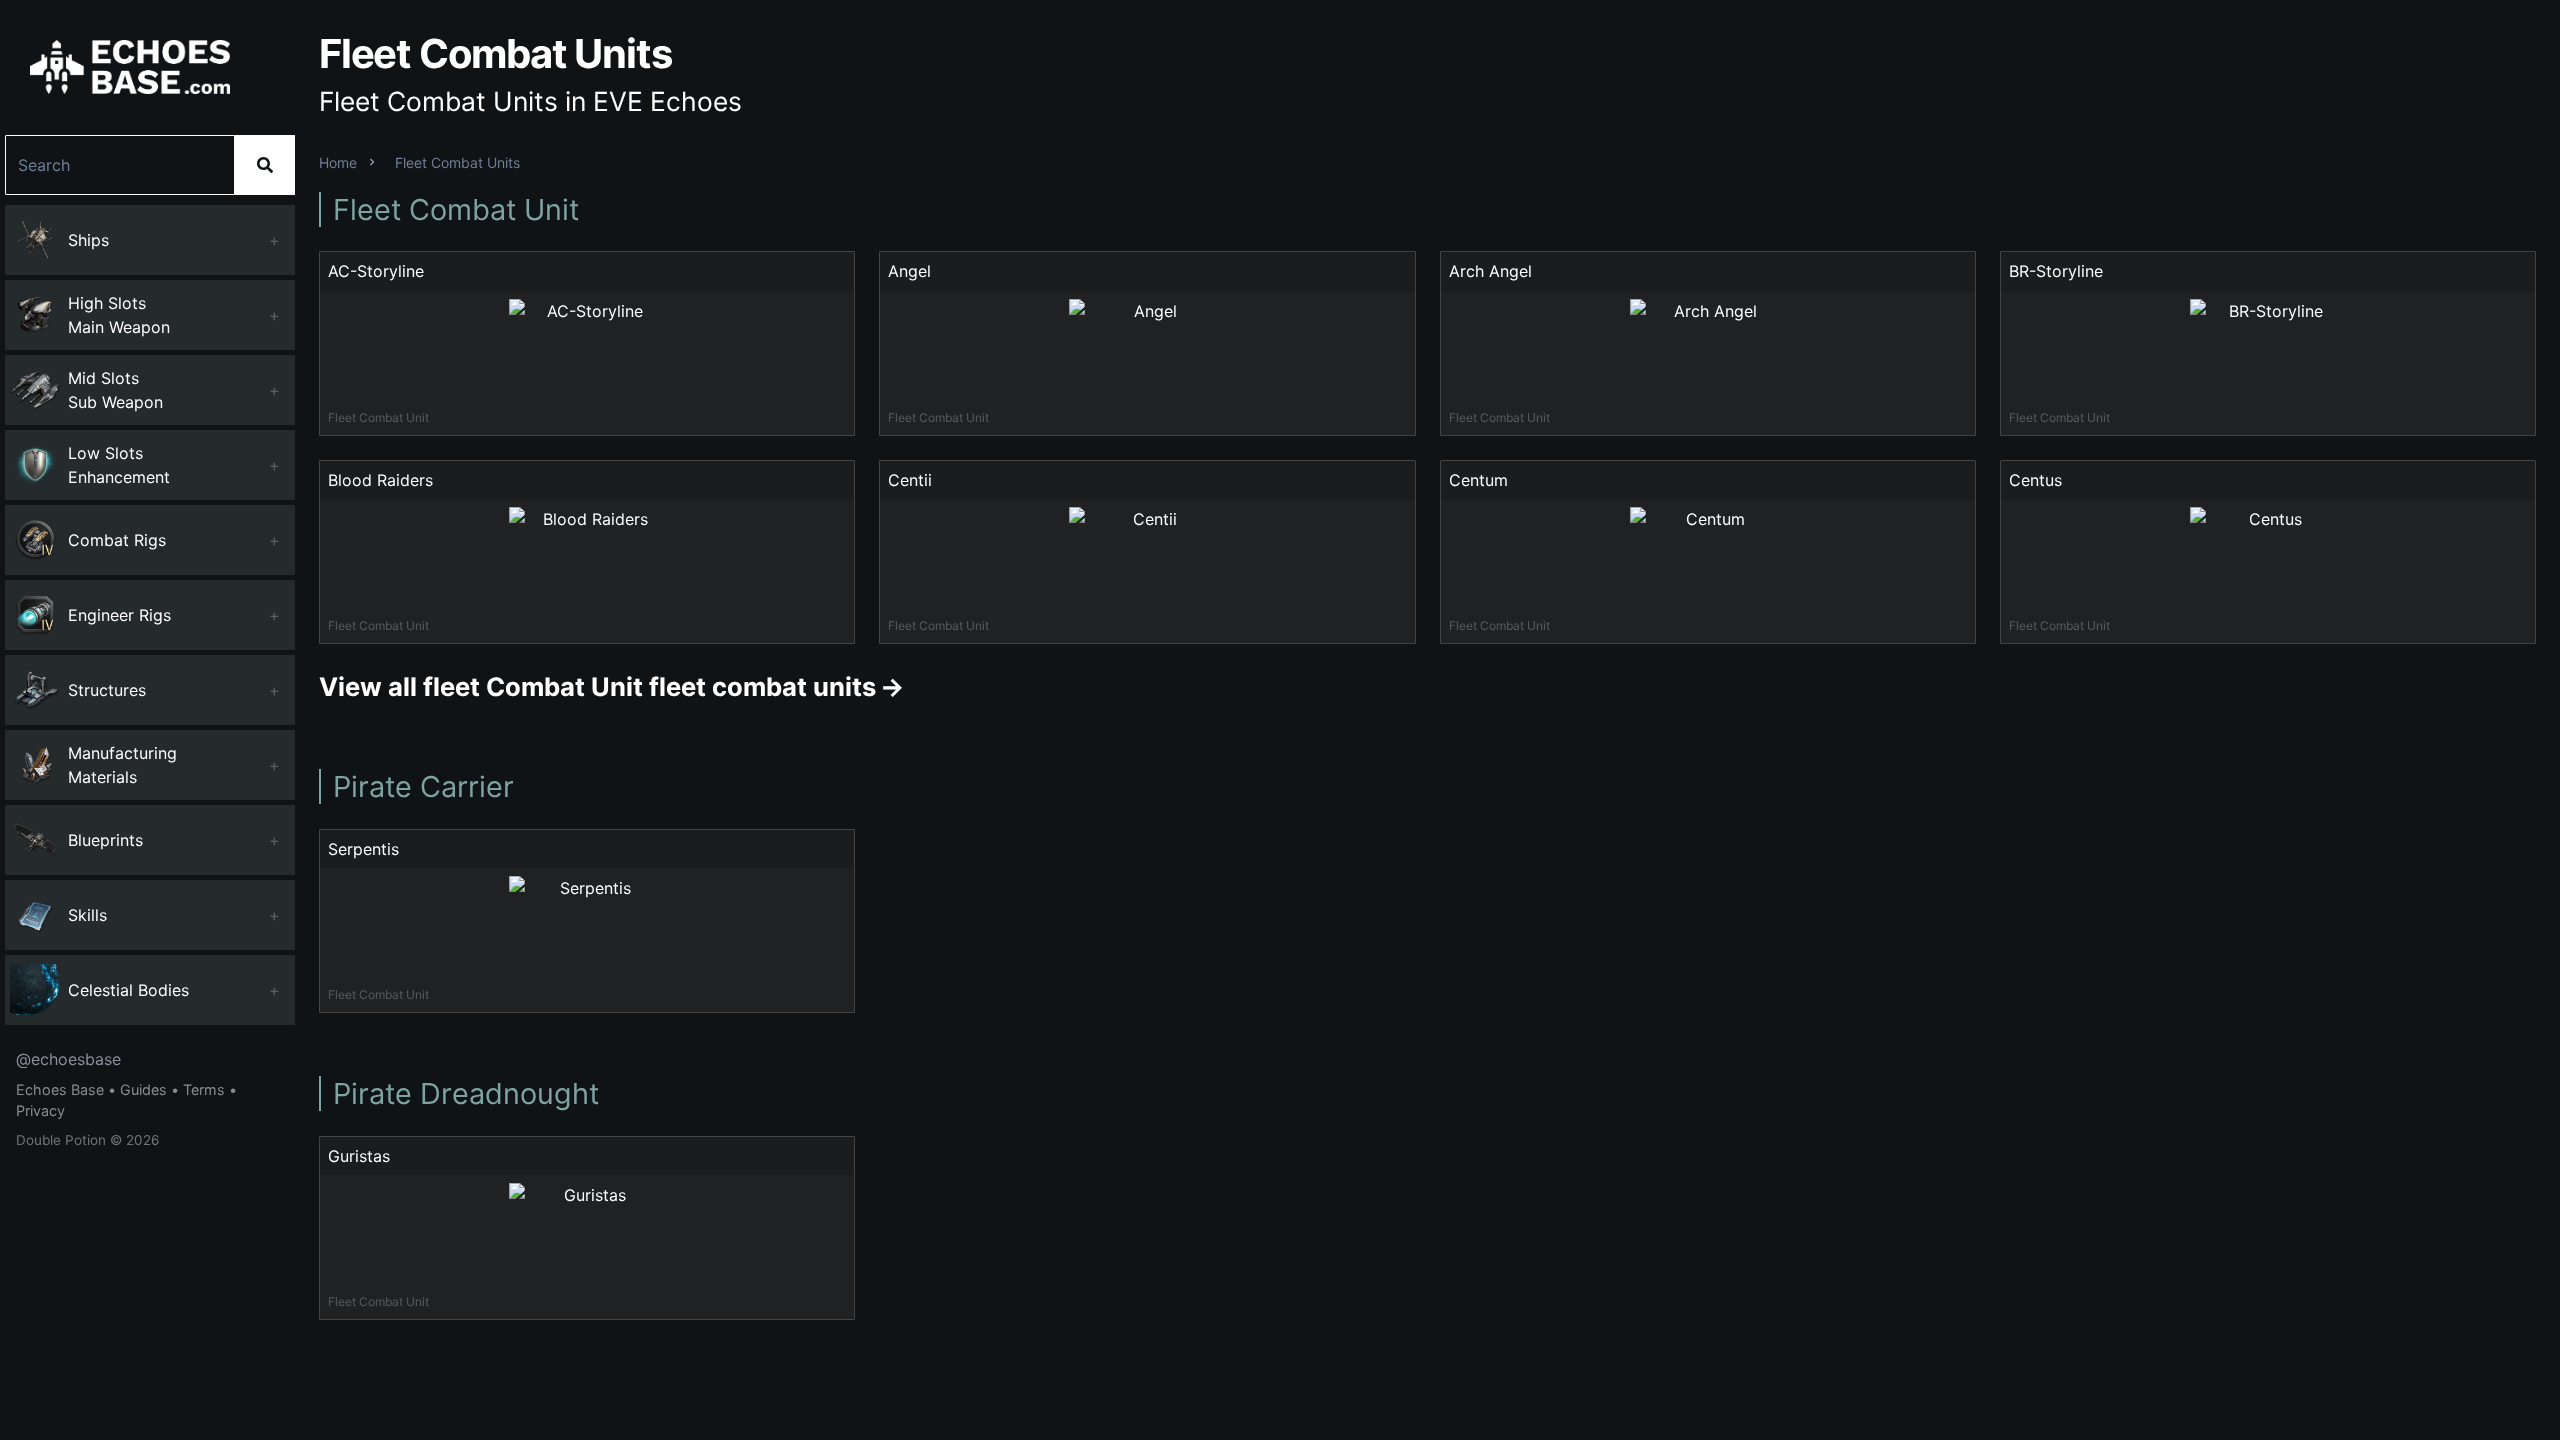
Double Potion (61, 1140)
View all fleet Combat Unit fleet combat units (597, 686)
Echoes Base (60, 1089)
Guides (143, 1089)
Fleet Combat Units (457, 162)
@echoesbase (68, 1059)
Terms (204, 1089)
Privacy (40, 1110)
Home (338, 162)
